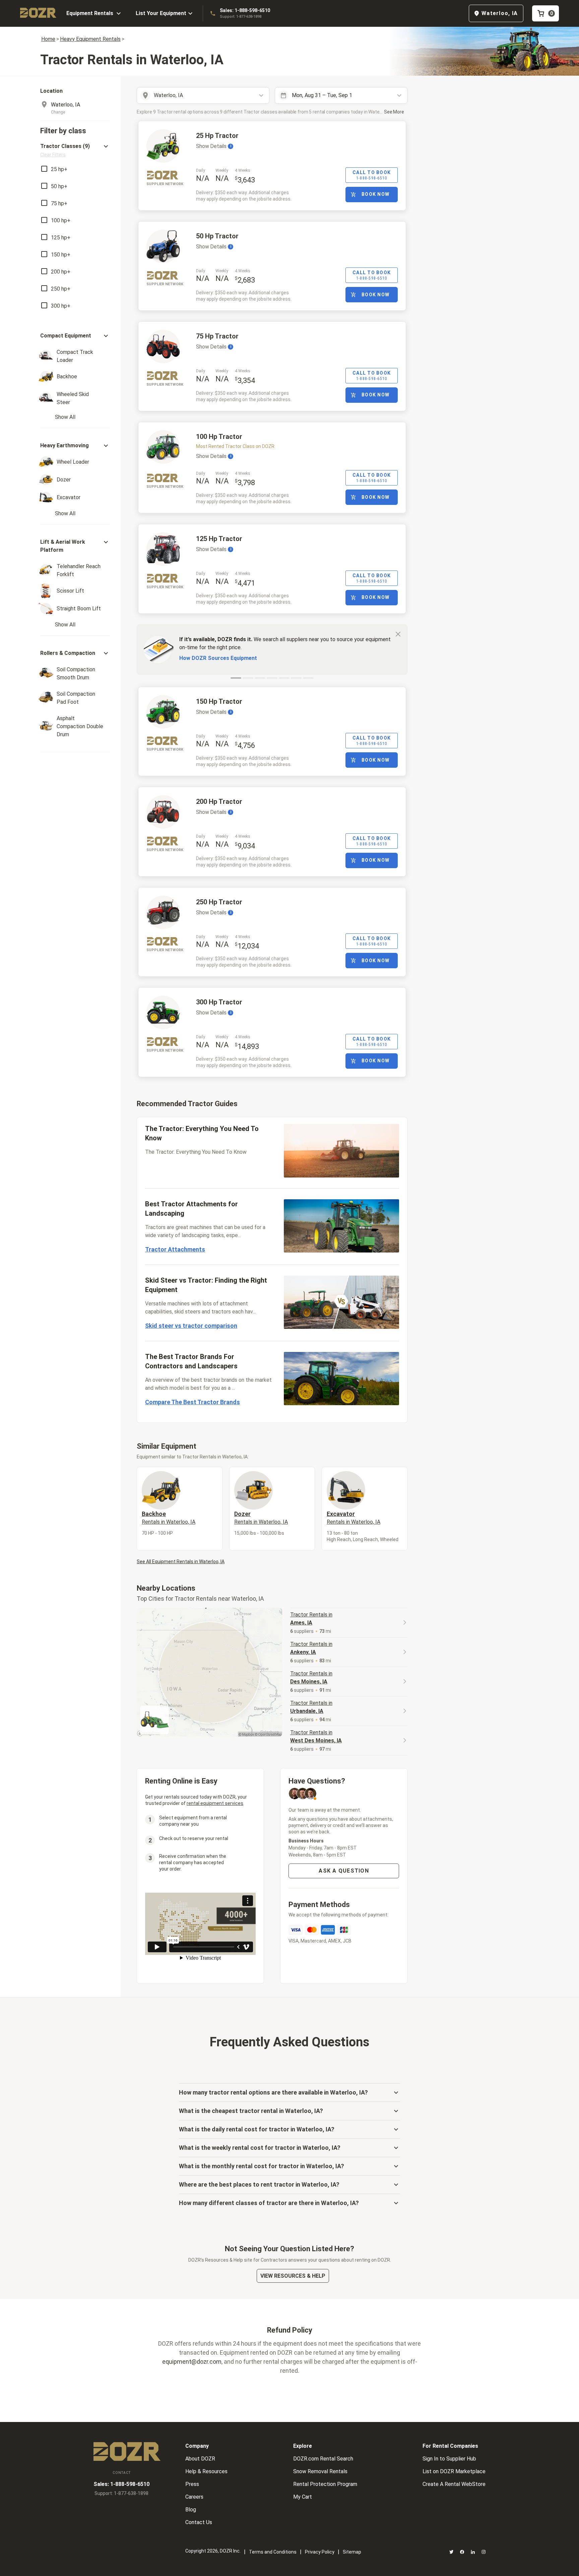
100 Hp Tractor (219, 437)
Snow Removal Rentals (320, 2471)
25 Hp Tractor (217, 136)
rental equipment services (215, 1803)
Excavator (353, 1518)
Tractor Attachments (175, 1249)
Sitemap (352, 2552)
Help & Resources (206, 2471)
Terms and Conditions (273, 2552)
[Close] (398, 634)
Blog (191, 2510)
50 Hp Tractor (217, 236)
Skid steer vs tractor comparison (191, 1326)
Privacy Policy (320, 2552)
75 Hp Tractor (217, 336)
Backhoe (169, 1518)
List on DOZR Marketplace (454, 2471)
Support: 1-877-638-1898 (241, 17)
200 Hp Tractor (219, 802)
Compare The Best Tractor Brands (192, 1402)
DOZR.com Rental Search (323, 2459)
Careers (194, 2497)
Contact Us (199, 2522)
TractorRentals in (311, 1619)
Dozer (261, 1518)
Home (48, 39)
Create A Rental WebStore (454, 2484)
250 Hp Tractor (219, 902)
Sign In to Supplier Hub (449, 2459)
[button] (75, 150)
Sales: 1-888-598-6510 (245, 10)
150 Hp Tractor (219, 701)
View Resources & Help (293, 2276)
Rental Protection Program (325, 2484)
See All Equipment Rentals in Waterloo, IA (181, 1562)
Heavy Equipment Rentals (90, 39)
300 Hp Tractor (219, 1002)
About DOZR (200, 2459)
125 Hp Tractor (219, 539)
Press (192, 2484)
